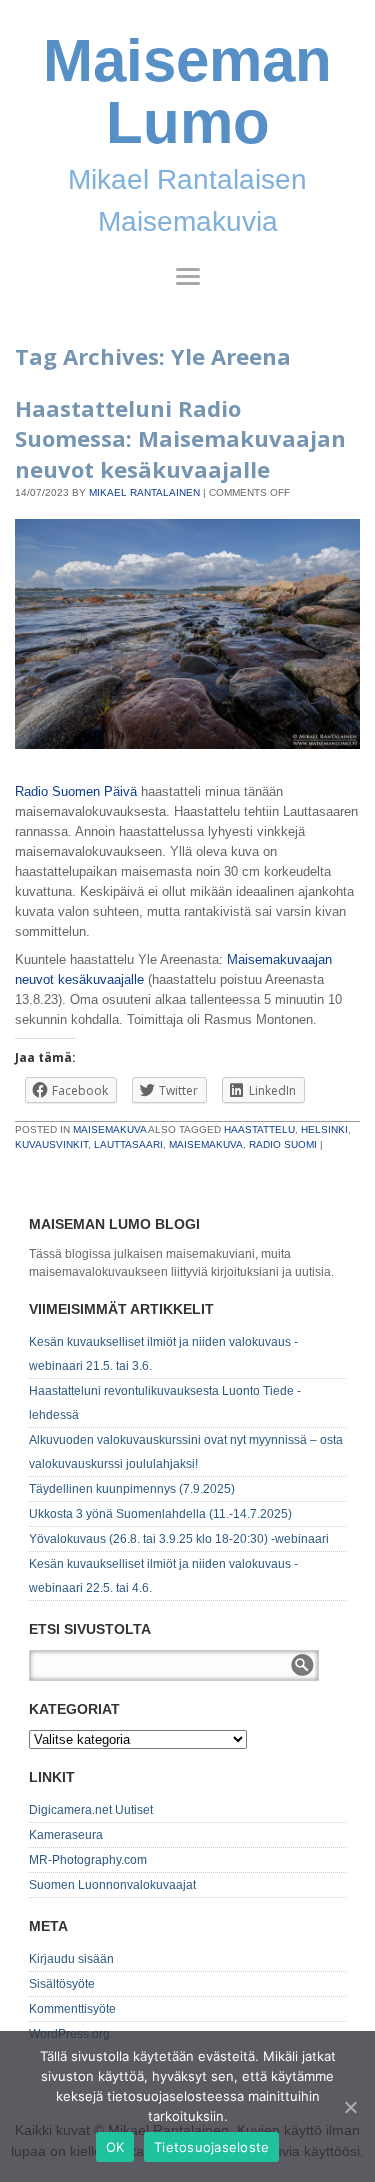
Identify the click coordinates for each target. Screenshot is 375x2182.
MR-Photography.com (88, 1860)
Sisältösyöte (62, 1984)
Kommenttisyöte (72, 2009)
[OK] (350, 2107)
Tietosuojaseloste (211, 2147)
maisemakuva (206, 1144)
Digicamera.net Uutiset (91, 1810)
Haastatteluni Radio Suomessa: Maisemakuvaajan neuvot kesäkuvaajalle (180, 439)
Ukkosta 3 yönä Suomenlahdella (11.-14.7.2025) (160, 1514)
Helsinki (324, 1129)
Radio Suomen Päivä (76, 791)
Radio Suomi (283, 1144)
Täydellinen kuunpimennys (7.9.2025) (132, 1489)
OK (115, 2147)
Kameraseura (66, 1835)
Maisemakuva (109, 1129)
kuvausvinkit (51, 1144)
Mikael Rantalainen (144, 492)
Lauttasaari (128, 1144)
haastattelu (259, 1129)
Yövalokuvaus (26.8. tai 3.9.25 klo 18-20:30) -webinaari (179, 1539)
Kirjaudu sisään (71, 1959)
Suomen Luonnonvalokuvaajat (112, 1885)
